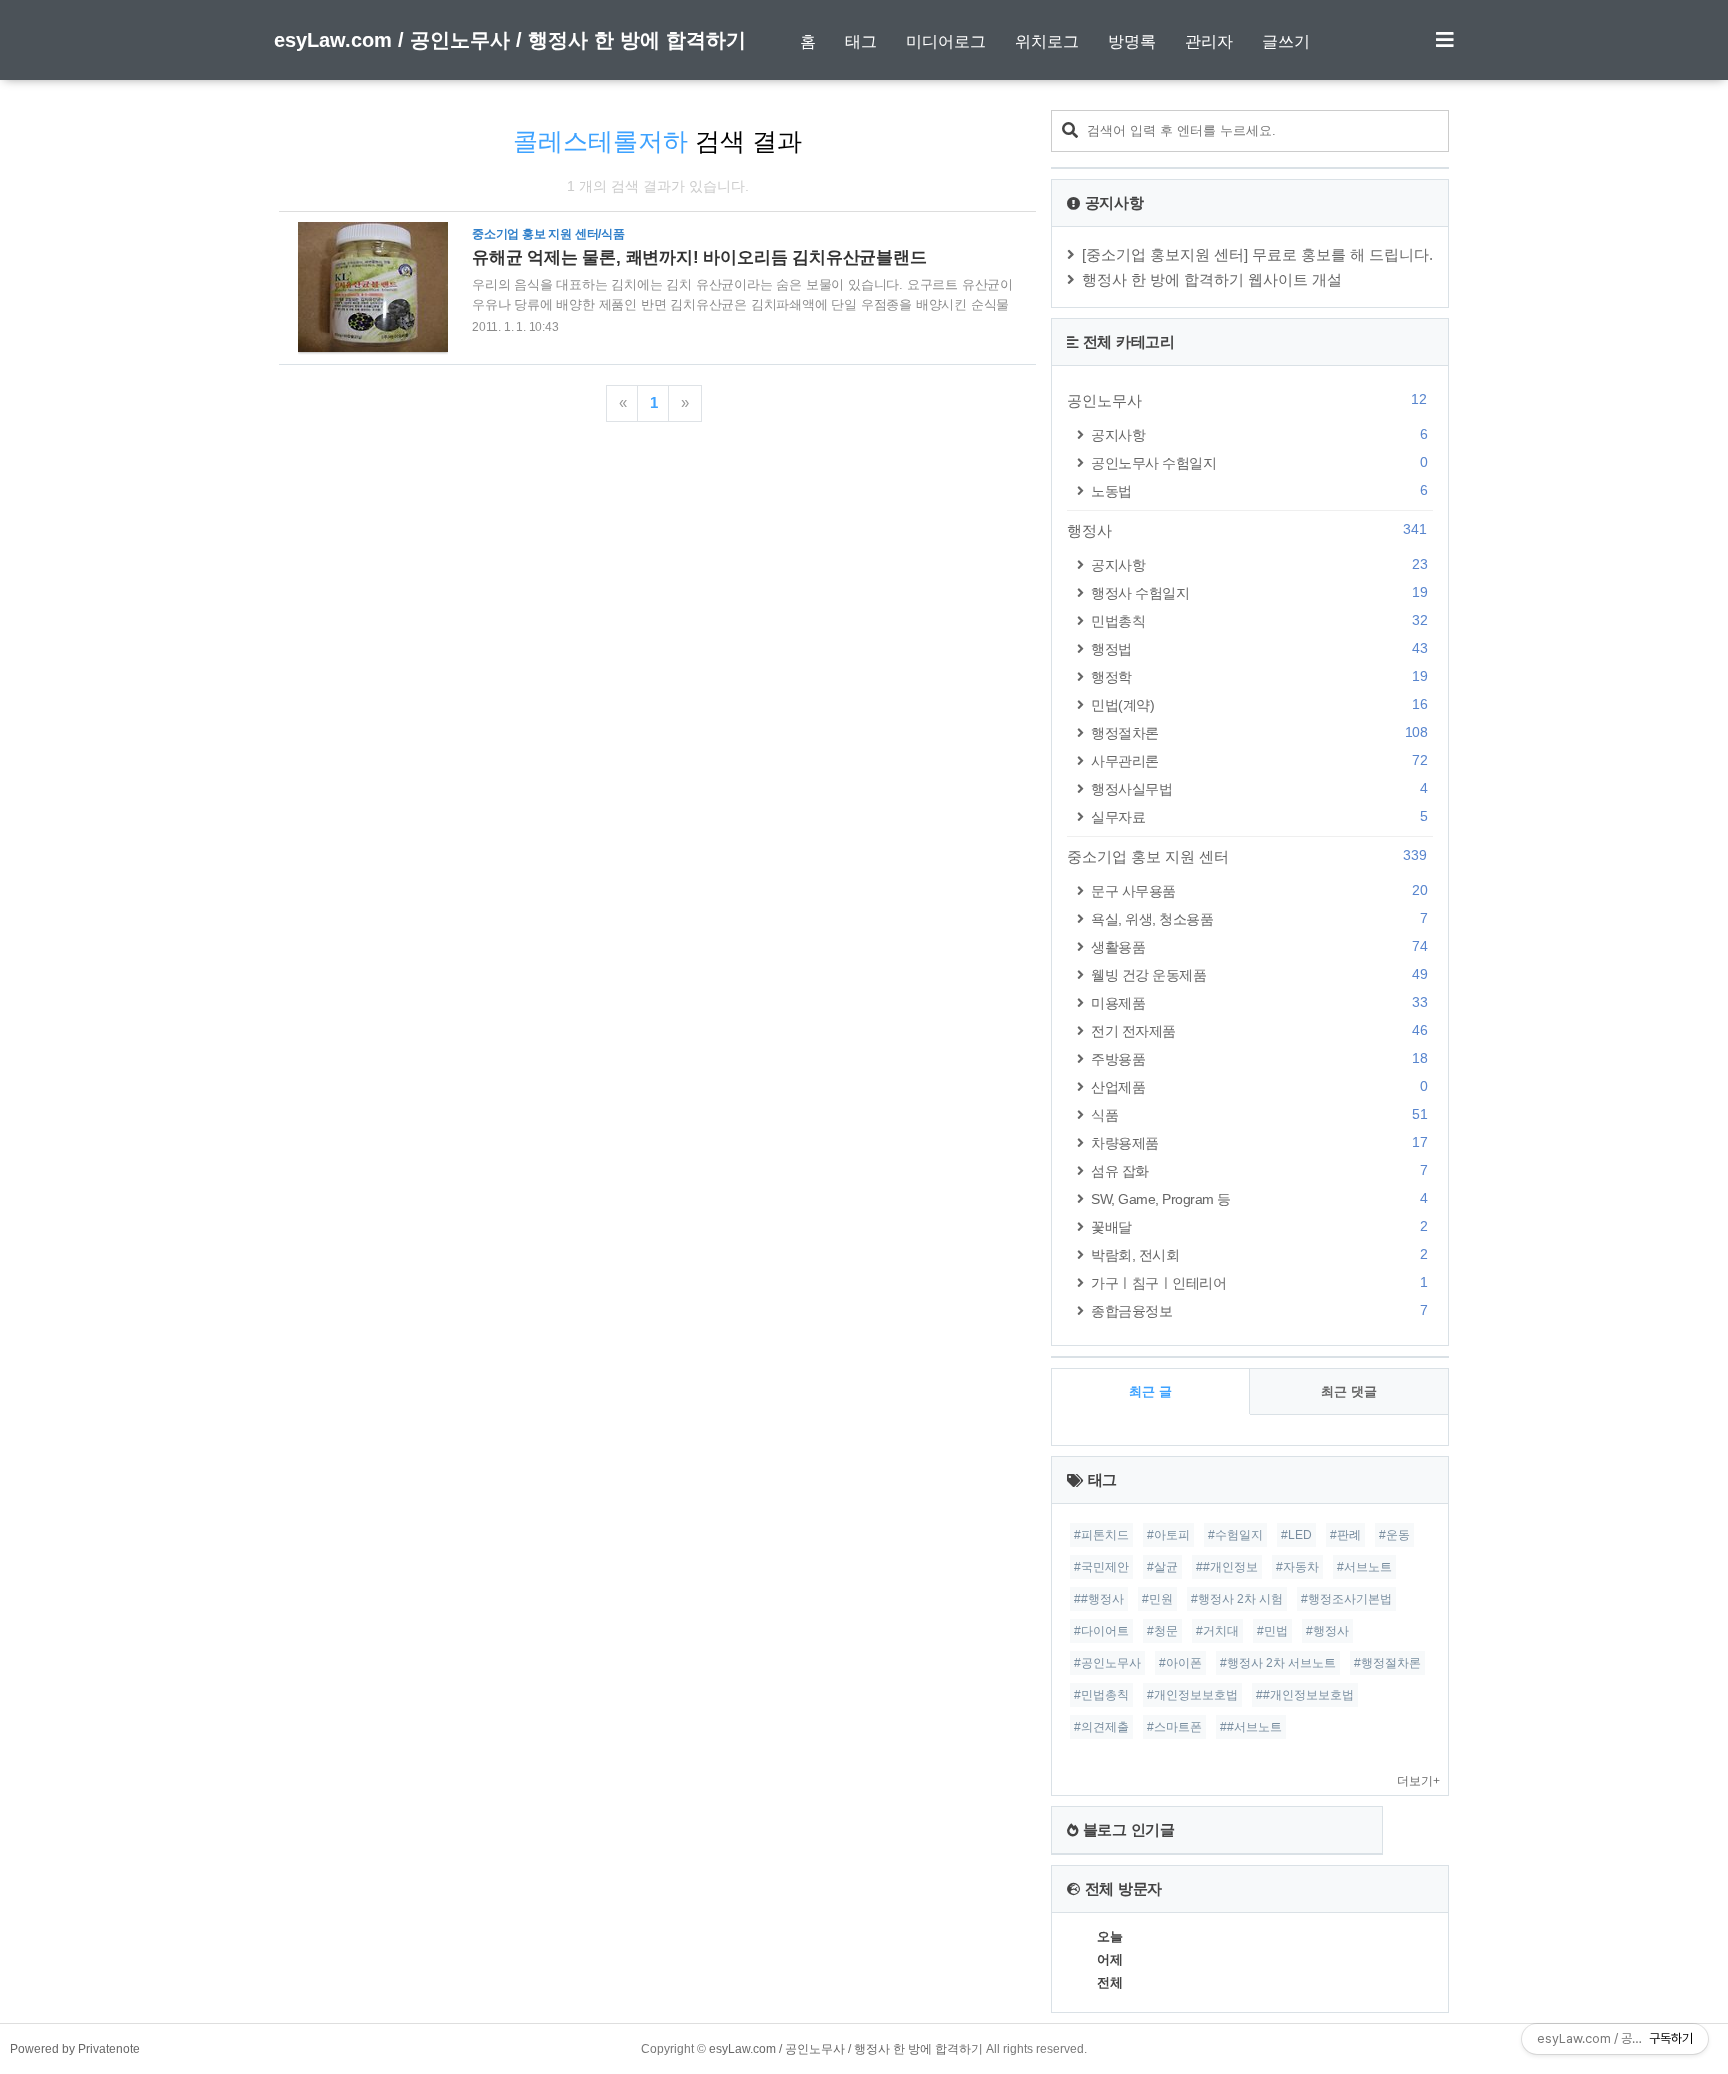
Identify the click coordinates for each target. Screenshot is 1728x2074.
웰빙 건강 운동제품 (1259, 974)
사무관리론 (1259, 760)
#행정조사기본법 (1346, 1599)
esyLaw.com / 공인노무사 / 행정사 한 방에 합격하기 (510, 40)
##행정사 (1099, 1599)
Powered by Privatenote (75, 2049)
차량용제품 (1259, 1142)
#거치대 (1217, 1631)
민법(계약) (1259, 704)
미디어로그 (946, 41)
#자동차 (1297, 1567)
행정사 (1247, 530)
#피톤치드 (1101, 1535)
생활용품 (1259, 946)
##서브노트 (1251, 1727)
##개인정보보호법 (1305, 1695)
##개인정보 (1227, 1567)
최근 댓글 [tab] (1349, 1391)
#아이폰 (1180, 1663)
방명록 (1132, 41)
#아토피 (1168, 1535)
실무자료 (1259, 816)
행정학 (1259, 676)
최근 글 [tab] (1150, 1391)
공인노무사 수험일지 (1259, 462)
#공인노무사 (1107, 1663)
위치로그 (1047, 41)
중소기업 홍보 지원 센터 (1247, 856)
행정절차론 (1259, 732)
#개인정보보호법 (1192, 1695)
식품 (1259, 1114)
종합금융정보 (1259, 1310)
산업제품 (1259, 1086)
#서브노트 (1364, 1567)
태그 (861, 41)
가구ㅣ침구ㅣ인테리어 (1259, 1282)
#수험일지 (1235, 1535)
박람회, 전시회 (1259, 1254)
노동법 (1259, 490)
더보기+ (1418, 1781)
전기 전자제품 (1259, 1030)
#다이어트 (1101, 1631)
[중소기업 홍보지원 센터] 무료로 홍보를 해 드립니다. (1257, 254)
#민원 (1157, 1599)
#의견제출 (1101, 1727)
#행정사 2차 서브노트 (1278, 1663)
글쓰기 (1286, 41)
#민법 (1272, 1631)
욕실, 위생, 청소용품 (1259, 918)
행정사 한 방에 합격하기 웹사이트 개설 (1212, 279)
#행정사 (1327, 1631)
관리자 (1209, 41)
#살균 (1162, 1567)
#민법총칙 (1101, 1695)
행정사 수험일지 (1259, 592)
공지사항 (1259, 434)
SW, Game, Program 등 (1259, 1198)
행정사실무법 (1259, 788)
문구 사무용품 (1259, 890)
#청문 (1162, 1631)
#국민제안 (1101, 1567)
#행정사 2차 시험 (1237, 1599)
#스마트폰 (1174, 1727)
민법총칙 (1259, 620)
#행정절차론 (1387, 1663)
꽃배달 (1259, 1226)
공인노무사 (1247, 400)
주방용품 (1259, 1058)
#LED (1296, 1535)
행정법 (1259, 648)
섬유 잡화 (1259, 1170)
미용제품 (1259, 1002)
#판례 (1345, 1535)
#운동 (1394, 1535)
